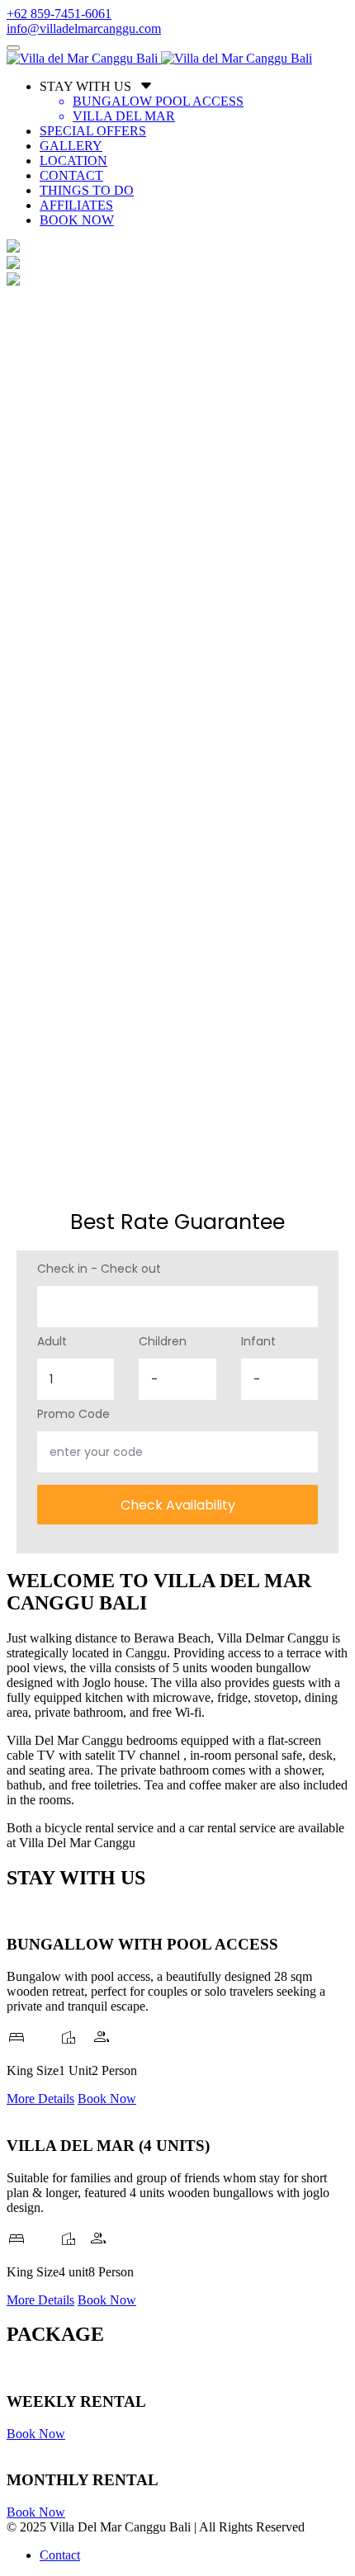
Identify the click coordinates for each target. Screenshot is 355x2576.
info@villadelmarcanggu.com (84, 28)
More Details (40, 2099)
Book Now (107, 2099)
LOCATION (73, 161)
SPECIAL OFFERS (93, 131)
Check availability (178, 1505)
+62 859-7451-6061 (59, 14)
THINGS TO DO (87, 190)
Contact (60, 2555)
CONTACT (71, 175)
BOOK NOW (77, 220)
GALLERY (71, 146)
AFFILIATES (76, 205)
